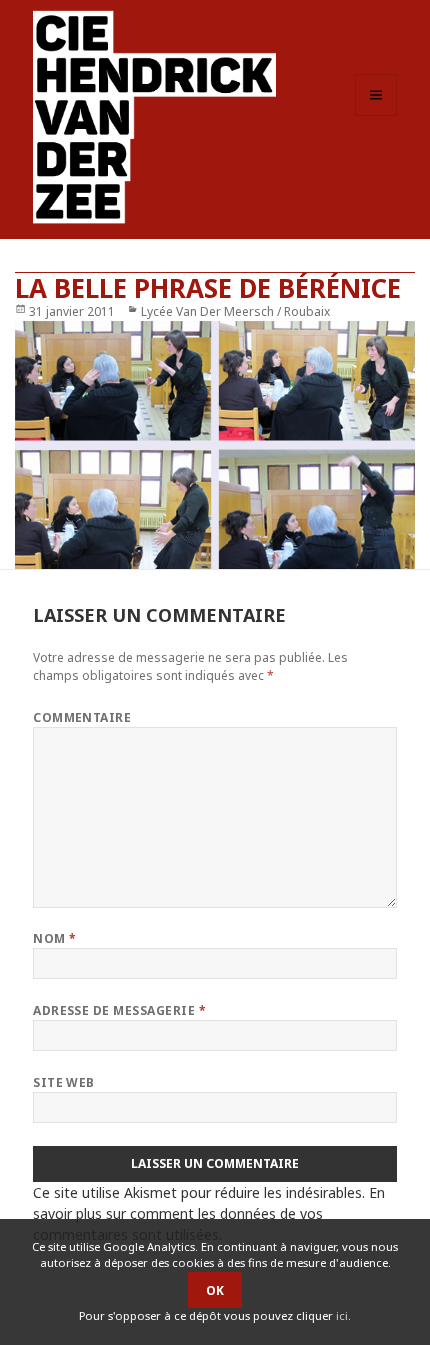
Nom (54, 938)
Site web (64, 1082)
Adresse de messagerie (119, 1010)
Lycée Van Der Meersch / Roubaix (235, 311)
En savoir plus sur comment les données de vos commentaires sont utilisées (209, 1213)
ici (342, 1315)
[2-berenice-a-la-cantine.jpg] (215, 444)
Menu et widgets (376, 115)
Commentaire (82, 717)
